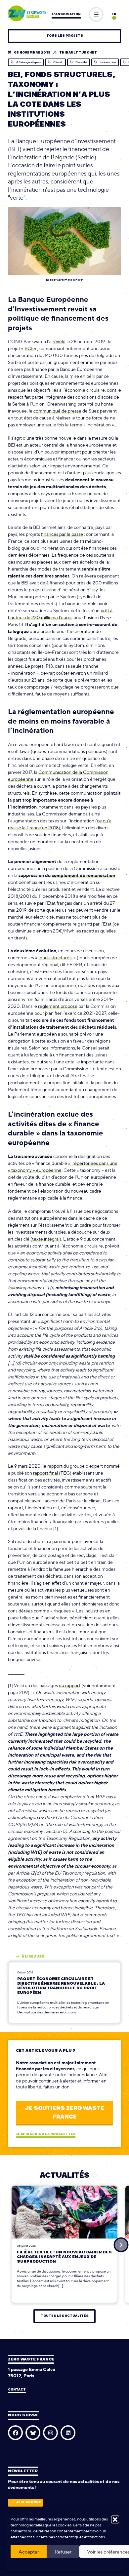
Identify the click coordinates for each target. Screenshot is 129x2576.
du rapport (70, 1685)
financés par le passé (62, 534)
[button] (115, 2519)
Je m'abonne (29, 2502)
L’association (66, 14)
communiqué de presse (57, 411)
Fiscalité (81, 62)
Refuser (63, 2552)
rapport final (45, 1473)
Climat (58, 62)
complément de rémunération (83, 875)
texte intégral (46, 1239)
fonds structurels (55, 958)
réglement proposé (58, 1006)
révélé (59, 341)
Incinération (108, 62)
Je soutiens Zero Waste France (64, 2113)
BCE (29, 348)
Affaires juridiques (28, 62)
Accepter (29, 2552)
